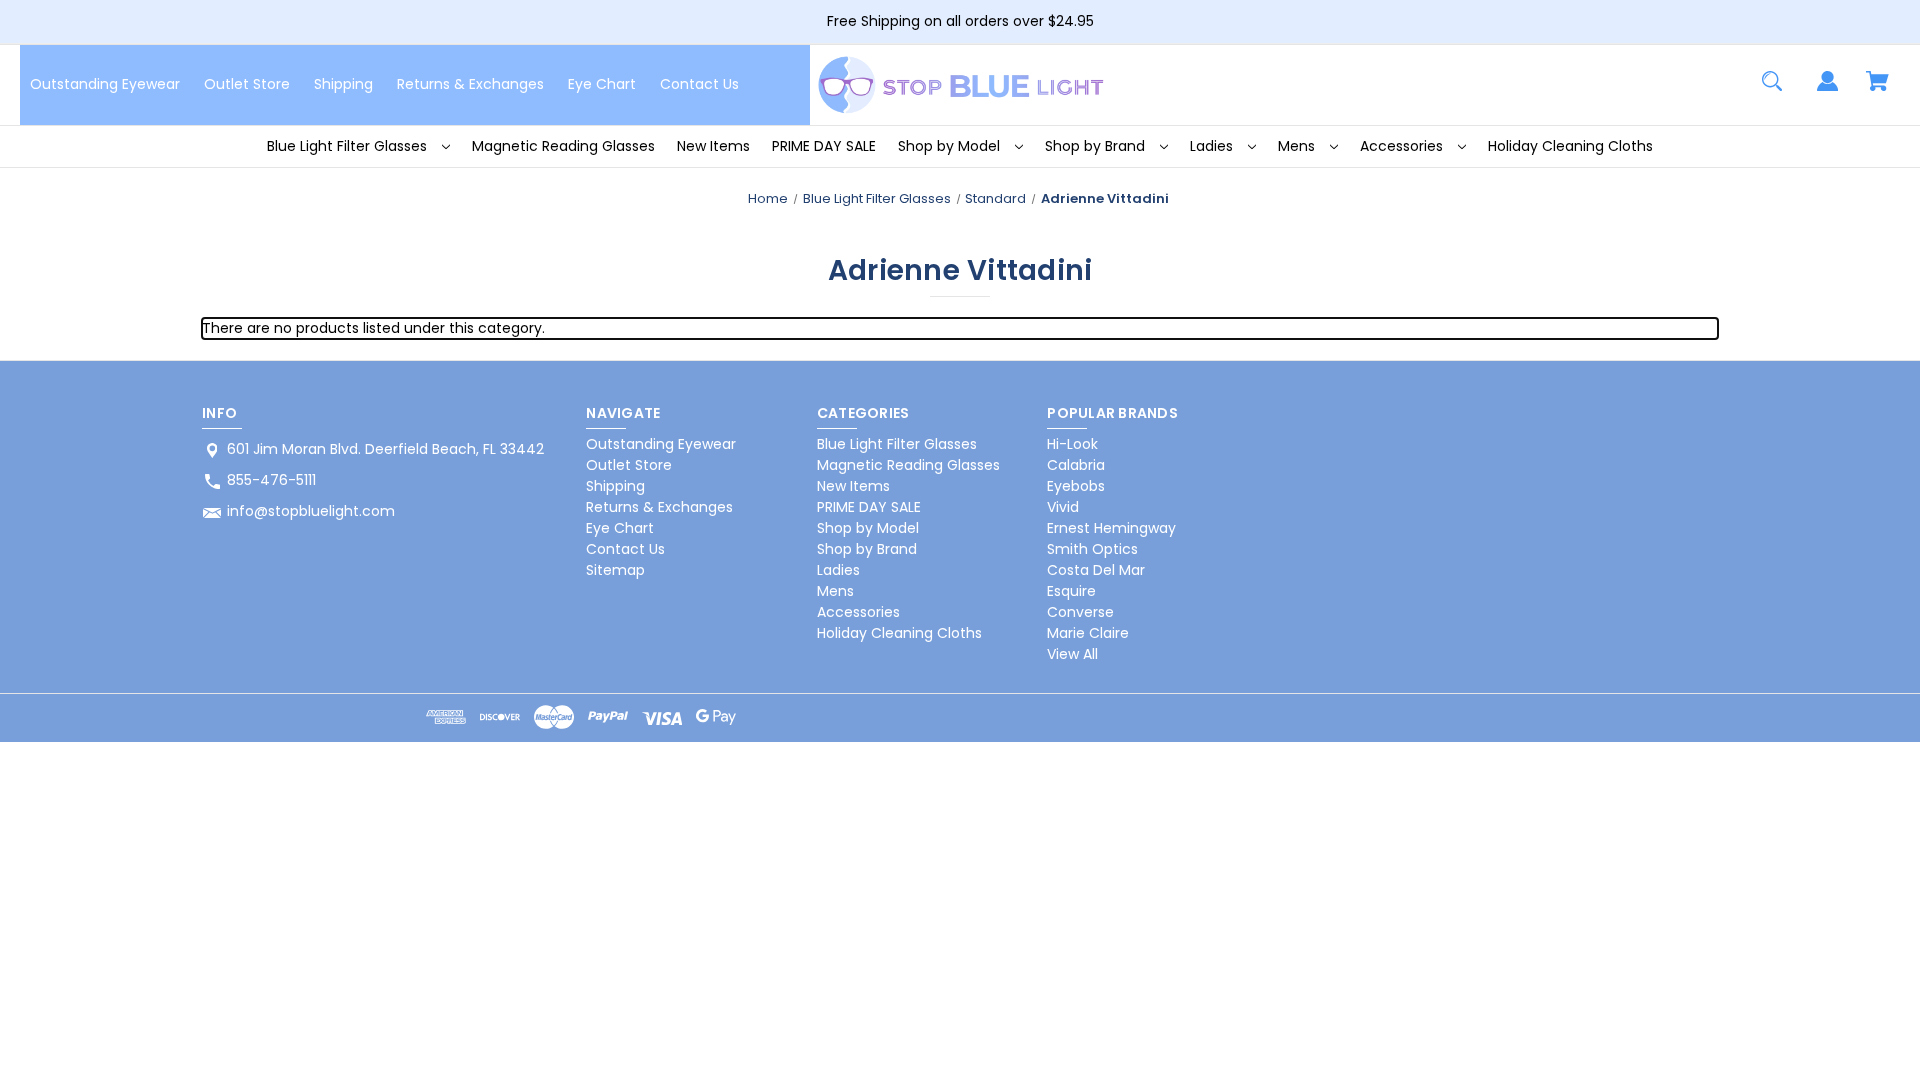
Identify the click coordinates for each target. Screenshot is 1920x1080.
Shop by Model (951, 146)
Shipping (343, 84)
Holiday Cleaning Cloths (1570, 146)
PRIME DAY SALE (824, 146)
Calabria (1076, 465)
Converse (1080, 612)
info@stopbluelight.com (311, 511)
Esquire (1071, 591)
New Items (713, 146)
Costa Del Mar (1096, 570)
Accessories (1403, 146)
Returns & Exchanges (470, 84)
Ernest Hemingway (1111, 528)
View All (1072, 654)
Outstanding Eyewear (105, 84)
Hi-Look (1072, 444)
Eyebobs (1076, 486)
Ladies (1213, 146)
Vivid (1063, 507)
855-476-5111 (271, 480)
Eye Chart (602, 84)
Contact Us (699, 84)
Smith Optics (1092, 549)
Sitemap (615, 570)
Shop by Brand (1097, 146)
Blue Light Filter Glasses (349, 146)
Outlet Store (247, 84)
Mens (1298, 146)
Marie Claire (1088, 633)
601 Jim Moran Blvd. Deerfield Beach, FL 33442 (385, 449)
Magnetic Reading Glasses (563, 146)
